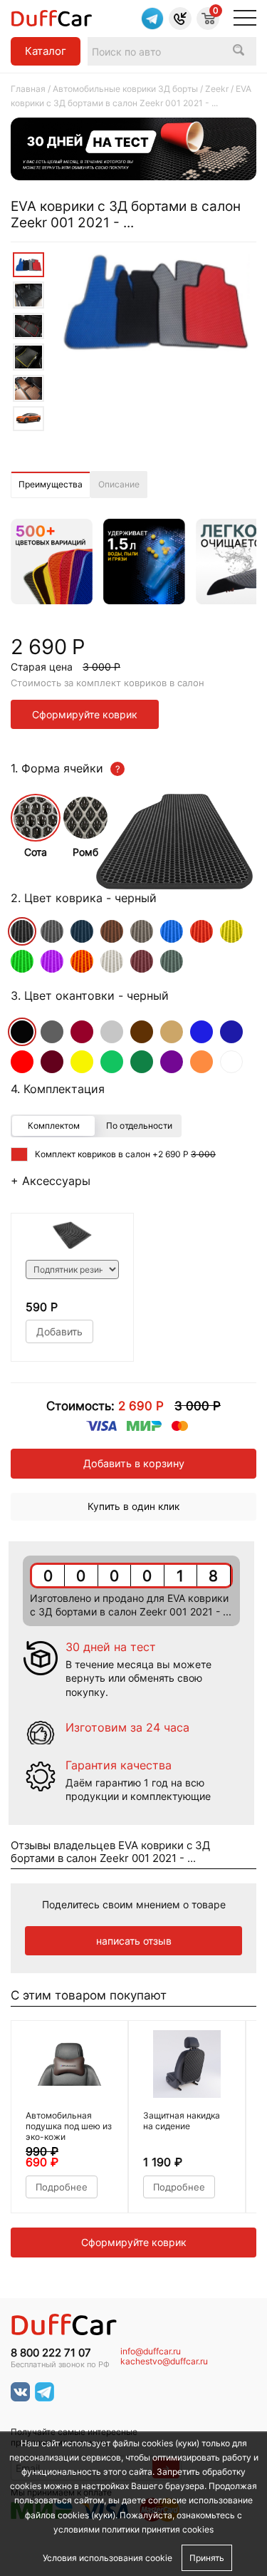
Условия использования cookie (108, 2558)
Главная (28, 89)
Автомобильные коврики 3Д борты (125, 89)
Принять (207, 2558)
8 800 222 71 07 (51, 2353)
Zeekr (217, 89)
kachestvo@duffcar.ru (164, 2362)
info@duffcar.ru (151, 2352)
